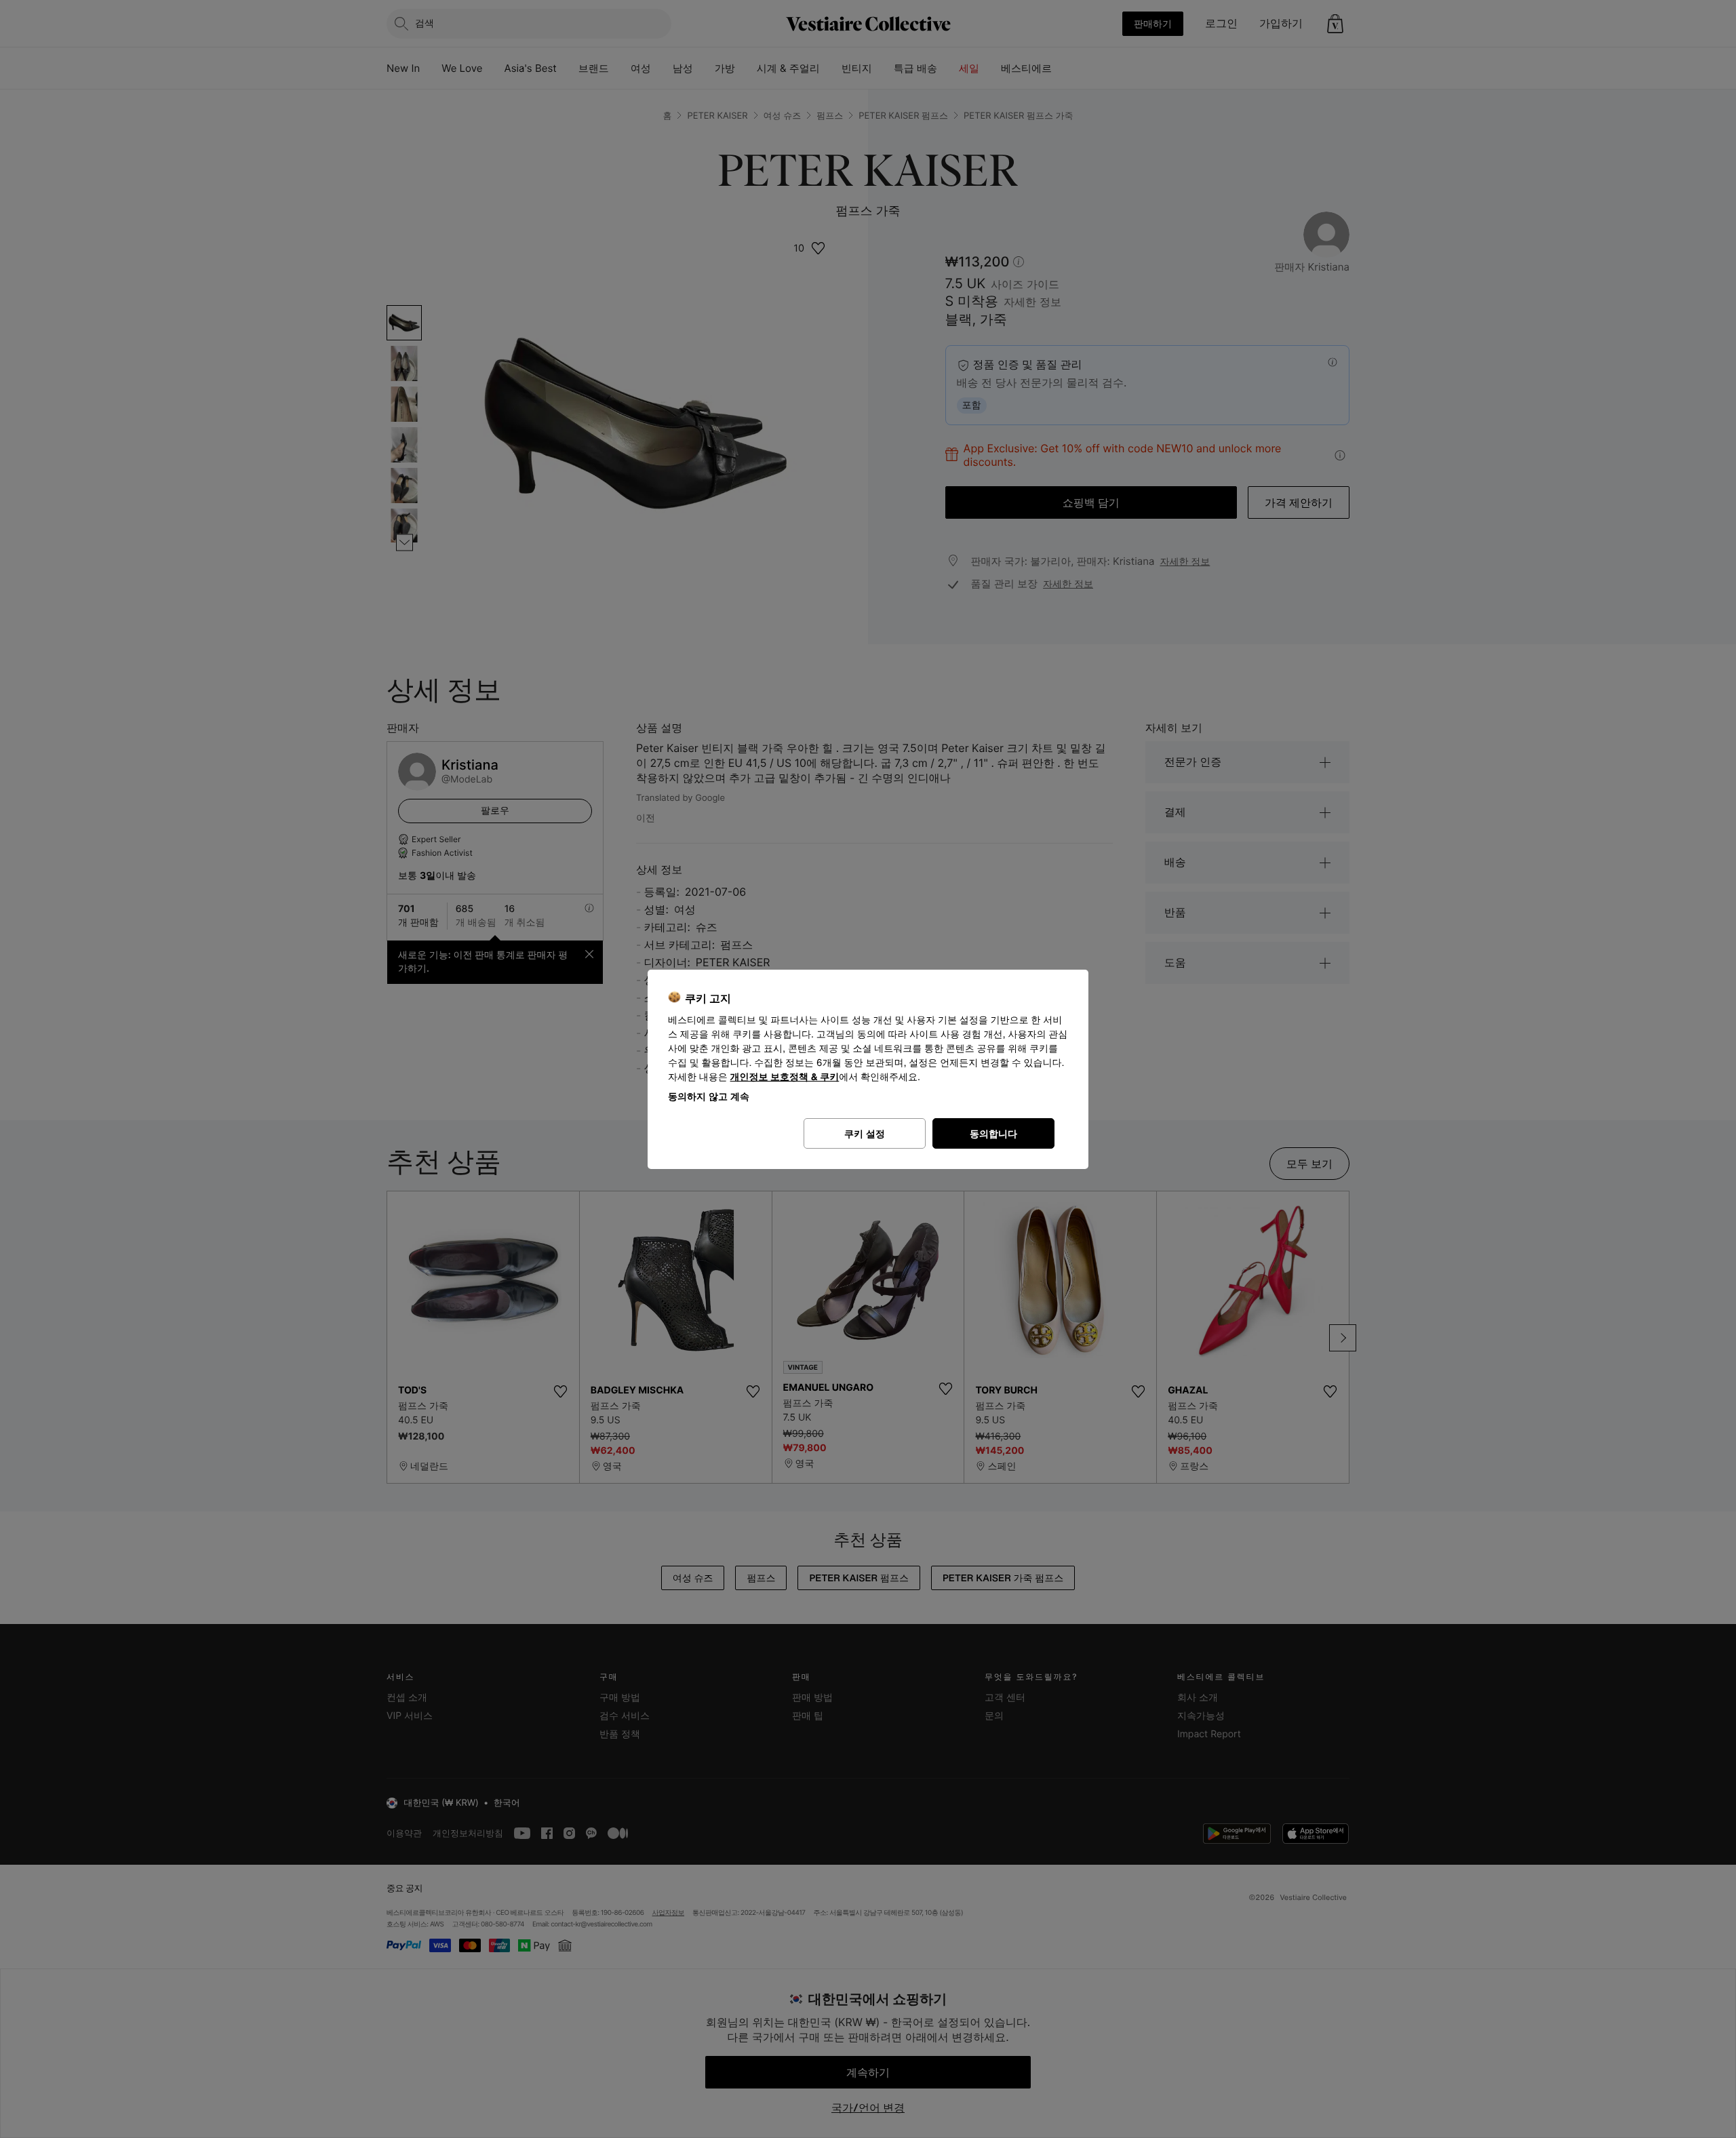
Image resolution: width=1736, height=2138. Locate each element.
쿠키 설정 (865, 1133)
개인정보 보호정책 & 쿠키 (785, 1077)
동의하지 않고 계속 (709, 1096)
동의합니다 (993, 1133)
